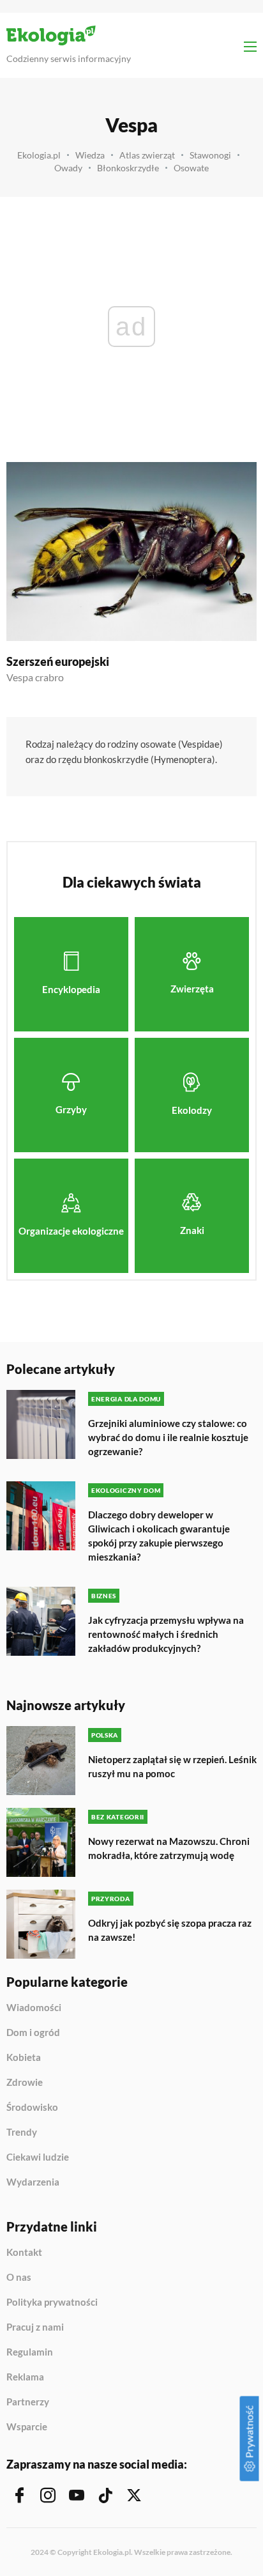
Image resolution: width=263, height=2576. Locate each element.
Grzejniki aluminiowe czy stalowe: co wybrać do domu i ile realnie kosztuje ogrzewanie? (168, 1437)
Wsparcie (27, 2427)
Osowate (191, 168)
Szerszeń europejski (58, 661)
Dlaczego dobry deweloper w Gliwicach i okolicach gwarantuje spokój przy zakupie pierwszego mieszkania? (159, 1536)
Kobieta (24, 2058)
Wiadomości (34, 2008)
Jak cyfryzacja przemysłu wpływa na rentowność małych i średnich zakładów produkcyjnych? (166, 1634)
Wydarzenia (33, 2182)
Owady (68, 168)
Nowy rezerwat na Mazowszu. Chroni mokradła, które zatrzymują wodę (169, 1848)
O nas (19, 2278)
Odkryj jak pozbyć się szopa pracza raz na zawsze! (170, 1930)
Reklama (25, 2377)
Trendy (22, 2133)
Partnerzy (28, 2402)
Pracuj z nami (35, 2327)
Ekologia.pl (39, 155)
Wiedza (90, 155)
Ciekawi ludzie (38, 2157)
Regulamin (30, 2352)
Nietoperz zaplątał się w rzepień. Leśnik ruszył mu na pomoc (172, 1766)
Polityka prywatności (52, 2302)
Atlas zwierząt (147, 155)
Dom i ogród (33, 2033)
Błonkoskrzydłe (128, 168)
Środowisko (32, 2108)
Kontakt (24, 2253)
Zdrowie (25, 2083)
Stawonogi (210, 155)
